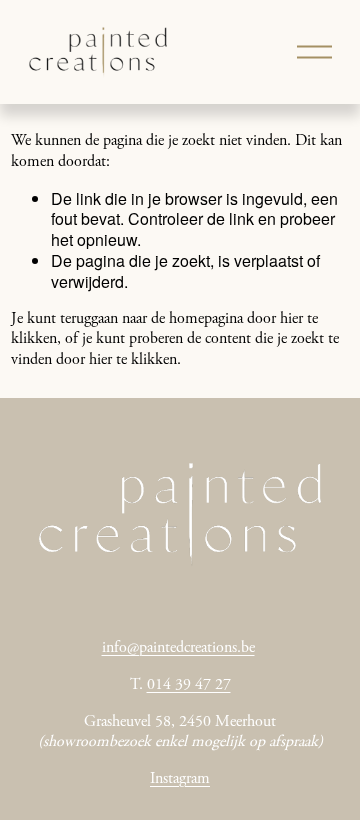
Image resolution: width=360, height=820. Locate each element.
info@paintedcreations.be (178, 648)
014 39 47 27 (189, 685)
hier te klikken (133, 360)
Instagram (180, 779)
